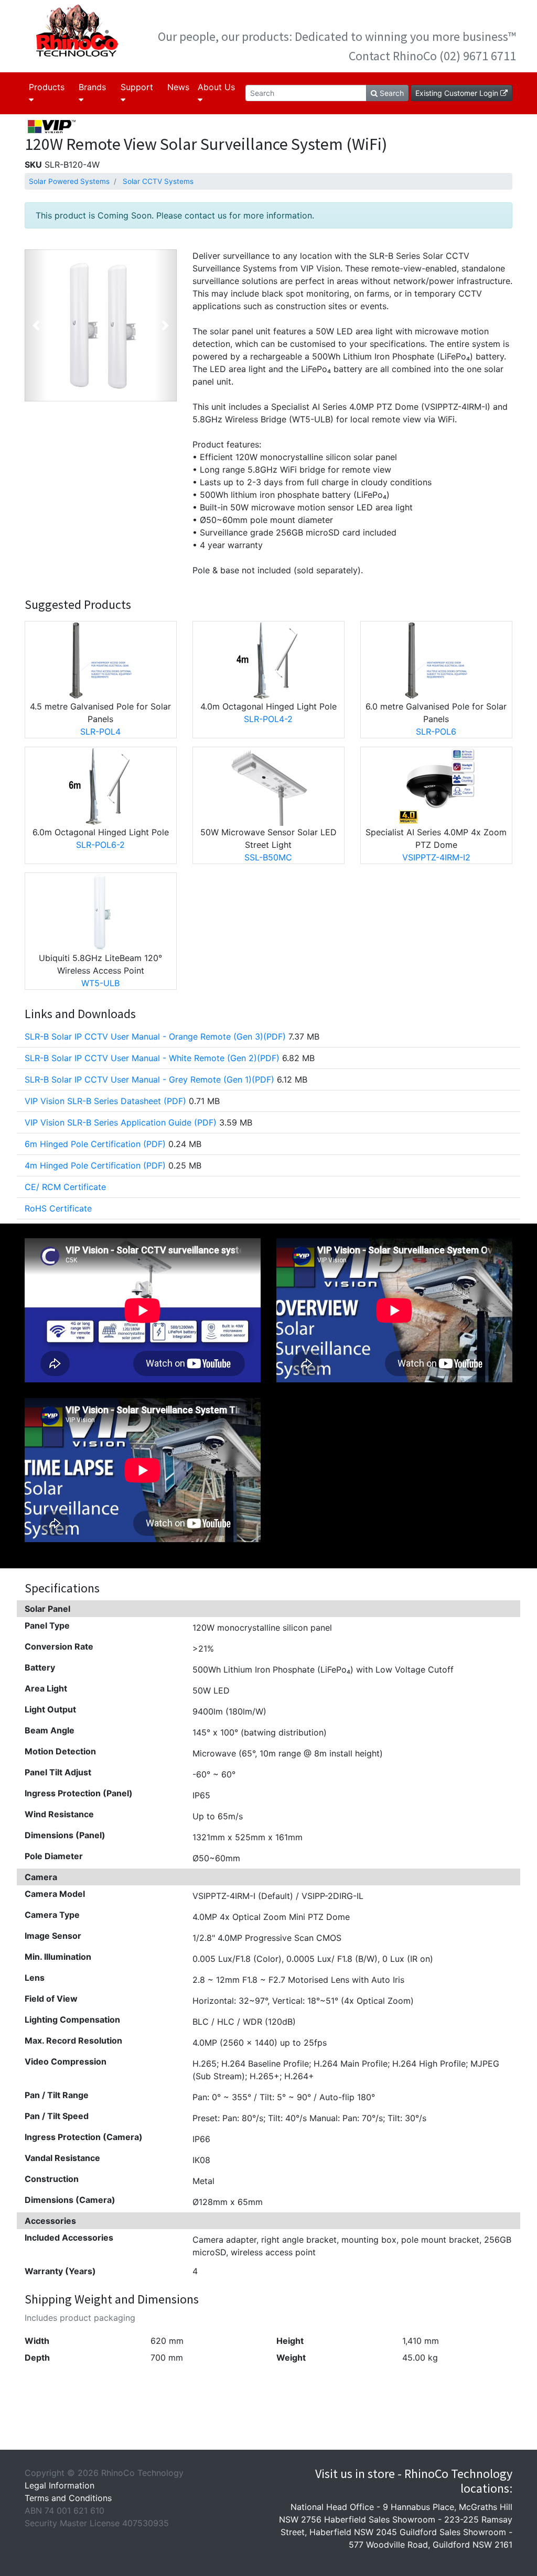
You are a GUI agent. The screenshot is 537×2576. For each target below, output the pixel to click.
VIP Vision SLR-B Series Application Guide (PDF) (121, 1122)
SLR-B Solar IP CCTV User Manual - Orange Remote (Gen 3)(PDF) (155, 1036)
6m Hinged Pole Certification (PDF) (95, 1144)
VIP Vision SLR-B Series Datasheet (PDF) (105, 1101)
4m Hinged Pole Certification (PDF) (95, 1165)
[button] (36, 325)
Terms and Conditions (68, 2498)
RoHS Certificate (58, 1208)
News (178, 87)
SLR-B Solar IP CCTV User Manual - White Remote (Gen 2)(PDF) (152, 1058)
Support (137, 87)
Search (391, 93)
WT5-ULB (100, 983)
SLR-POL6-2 (100, 845)
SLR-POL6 (436, 732)
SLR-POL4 (100, 732)
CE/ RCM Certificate (65, 1187)
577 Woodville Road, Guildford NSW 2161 (431, 2545)
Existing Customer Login (458, 93)
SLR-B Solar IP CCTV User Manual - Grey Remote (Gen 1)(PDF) (149, 1079)
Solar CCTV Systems (158, 181)
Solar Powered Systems (69, 181)
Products (47, 87)
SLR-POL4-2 (268, 719)
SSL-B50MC (268, 857)
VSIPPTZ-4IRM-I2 (436, 857)
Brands (92, 87)
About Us (216, 87)
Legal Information (60, 2485)
